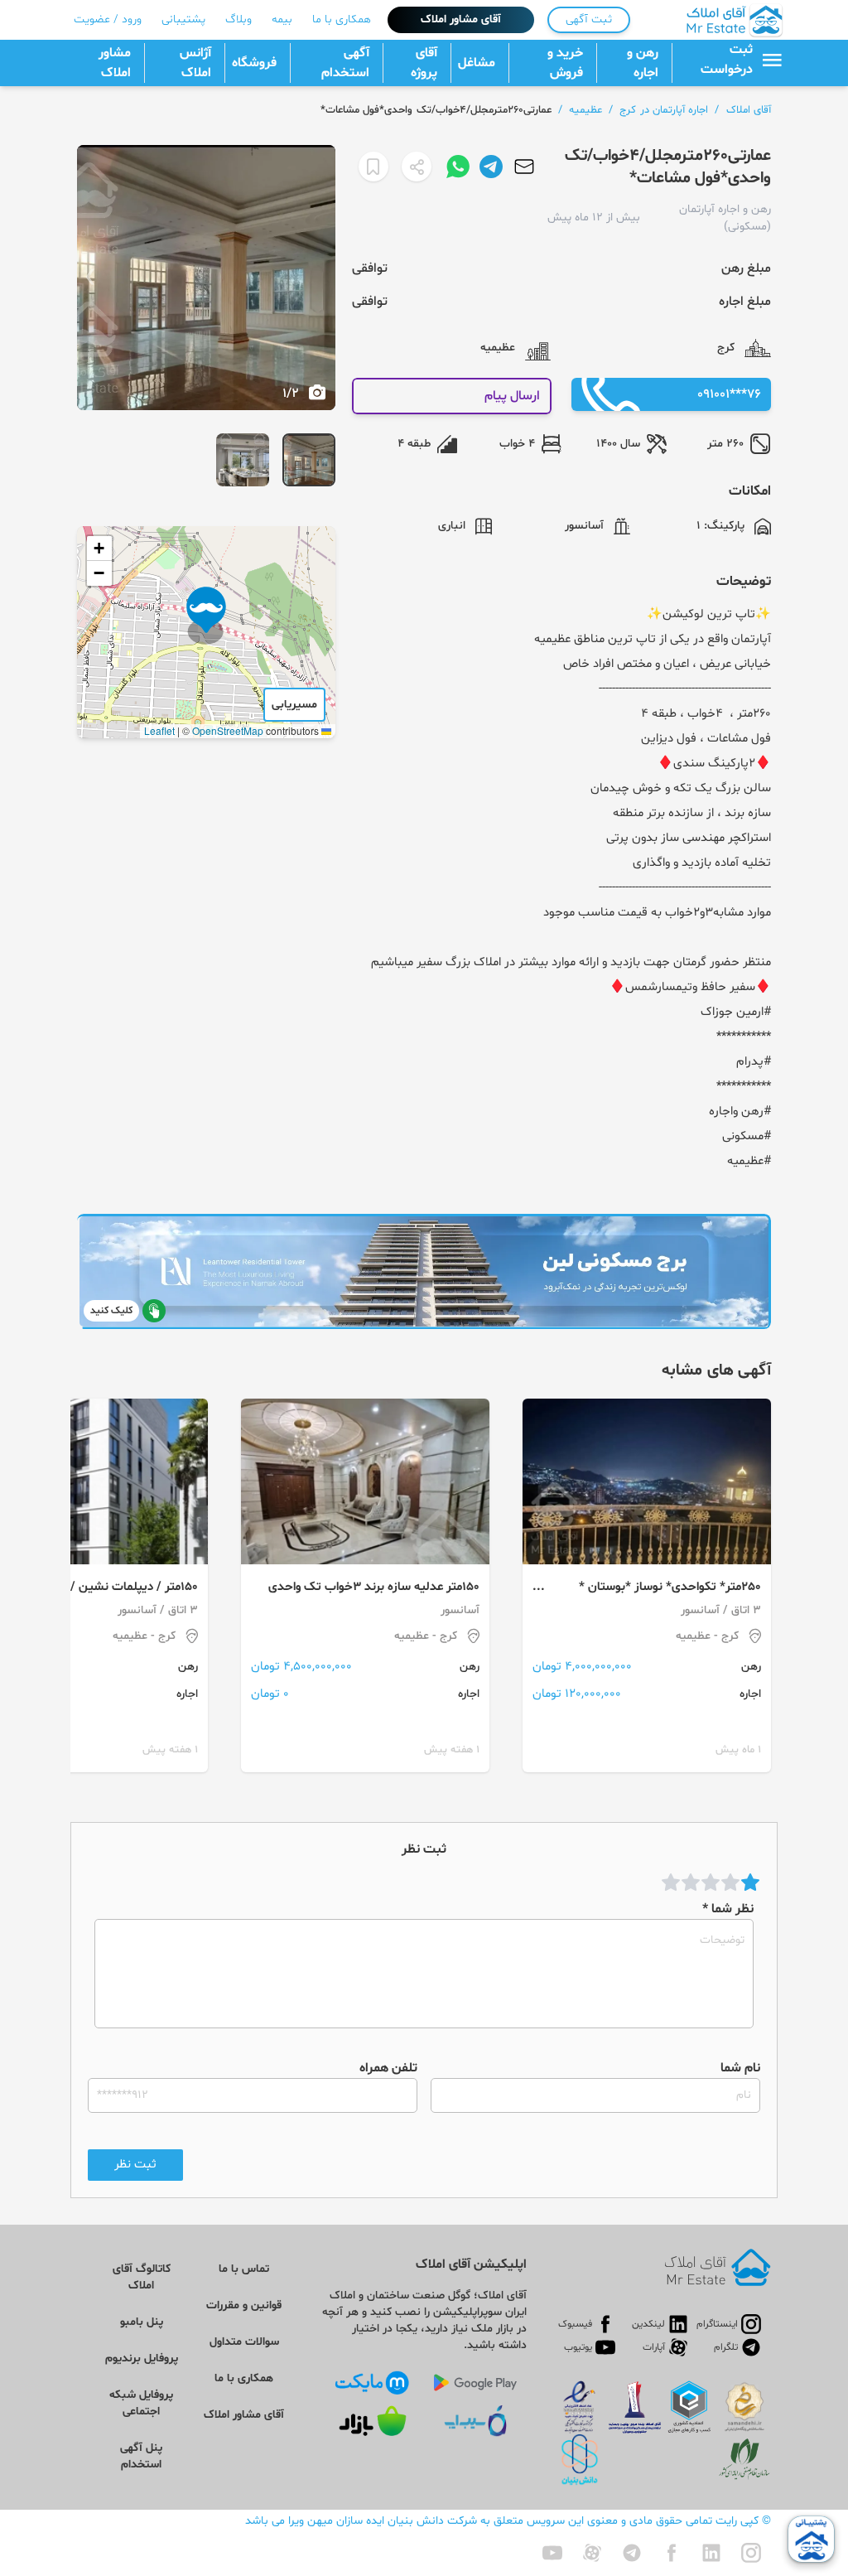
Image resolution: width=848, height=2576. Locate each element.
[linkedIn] (711, 2553)
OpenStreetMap (228, 730)
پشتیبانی (183, 19)
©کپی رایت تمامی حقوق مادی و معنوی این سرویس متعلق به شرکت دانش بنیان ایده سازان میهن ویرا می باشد (508, 2521)
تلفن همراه (388, 2068)
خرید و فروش (565, 63)
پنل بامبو (142, 2322)
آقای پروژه (424, 63)
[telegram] (632, 2553)
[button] (206, 616)
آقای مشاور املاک (461, 19)
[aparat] (592, 2553)
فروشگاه (254, 63)
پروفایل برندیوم (142, 2359)
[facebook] (672, 2553)
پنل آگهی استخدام (141, 2456)
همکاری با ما (342, 19)
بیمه (282, 19)
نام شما (740, 2068)
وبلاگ (238, 19)
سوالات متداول (244, 2342)
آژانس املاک (195, 63)
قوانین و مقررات (244, 2305)
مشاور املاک (115, 63)
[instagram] (751, 2553)
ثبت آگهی (589, 19)
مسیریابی (294, 705)
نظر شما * (728, 1909)
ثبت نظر (135, 2165)
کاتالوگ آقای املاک (142, 2277)
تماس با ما (244, 2269)
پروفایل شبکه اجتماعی (141, 2403)
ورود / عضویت (108, 19)
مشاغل (477, 63)
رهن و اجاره (643, 63)
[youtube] (552, 2553)
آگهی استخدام (345, 63)
